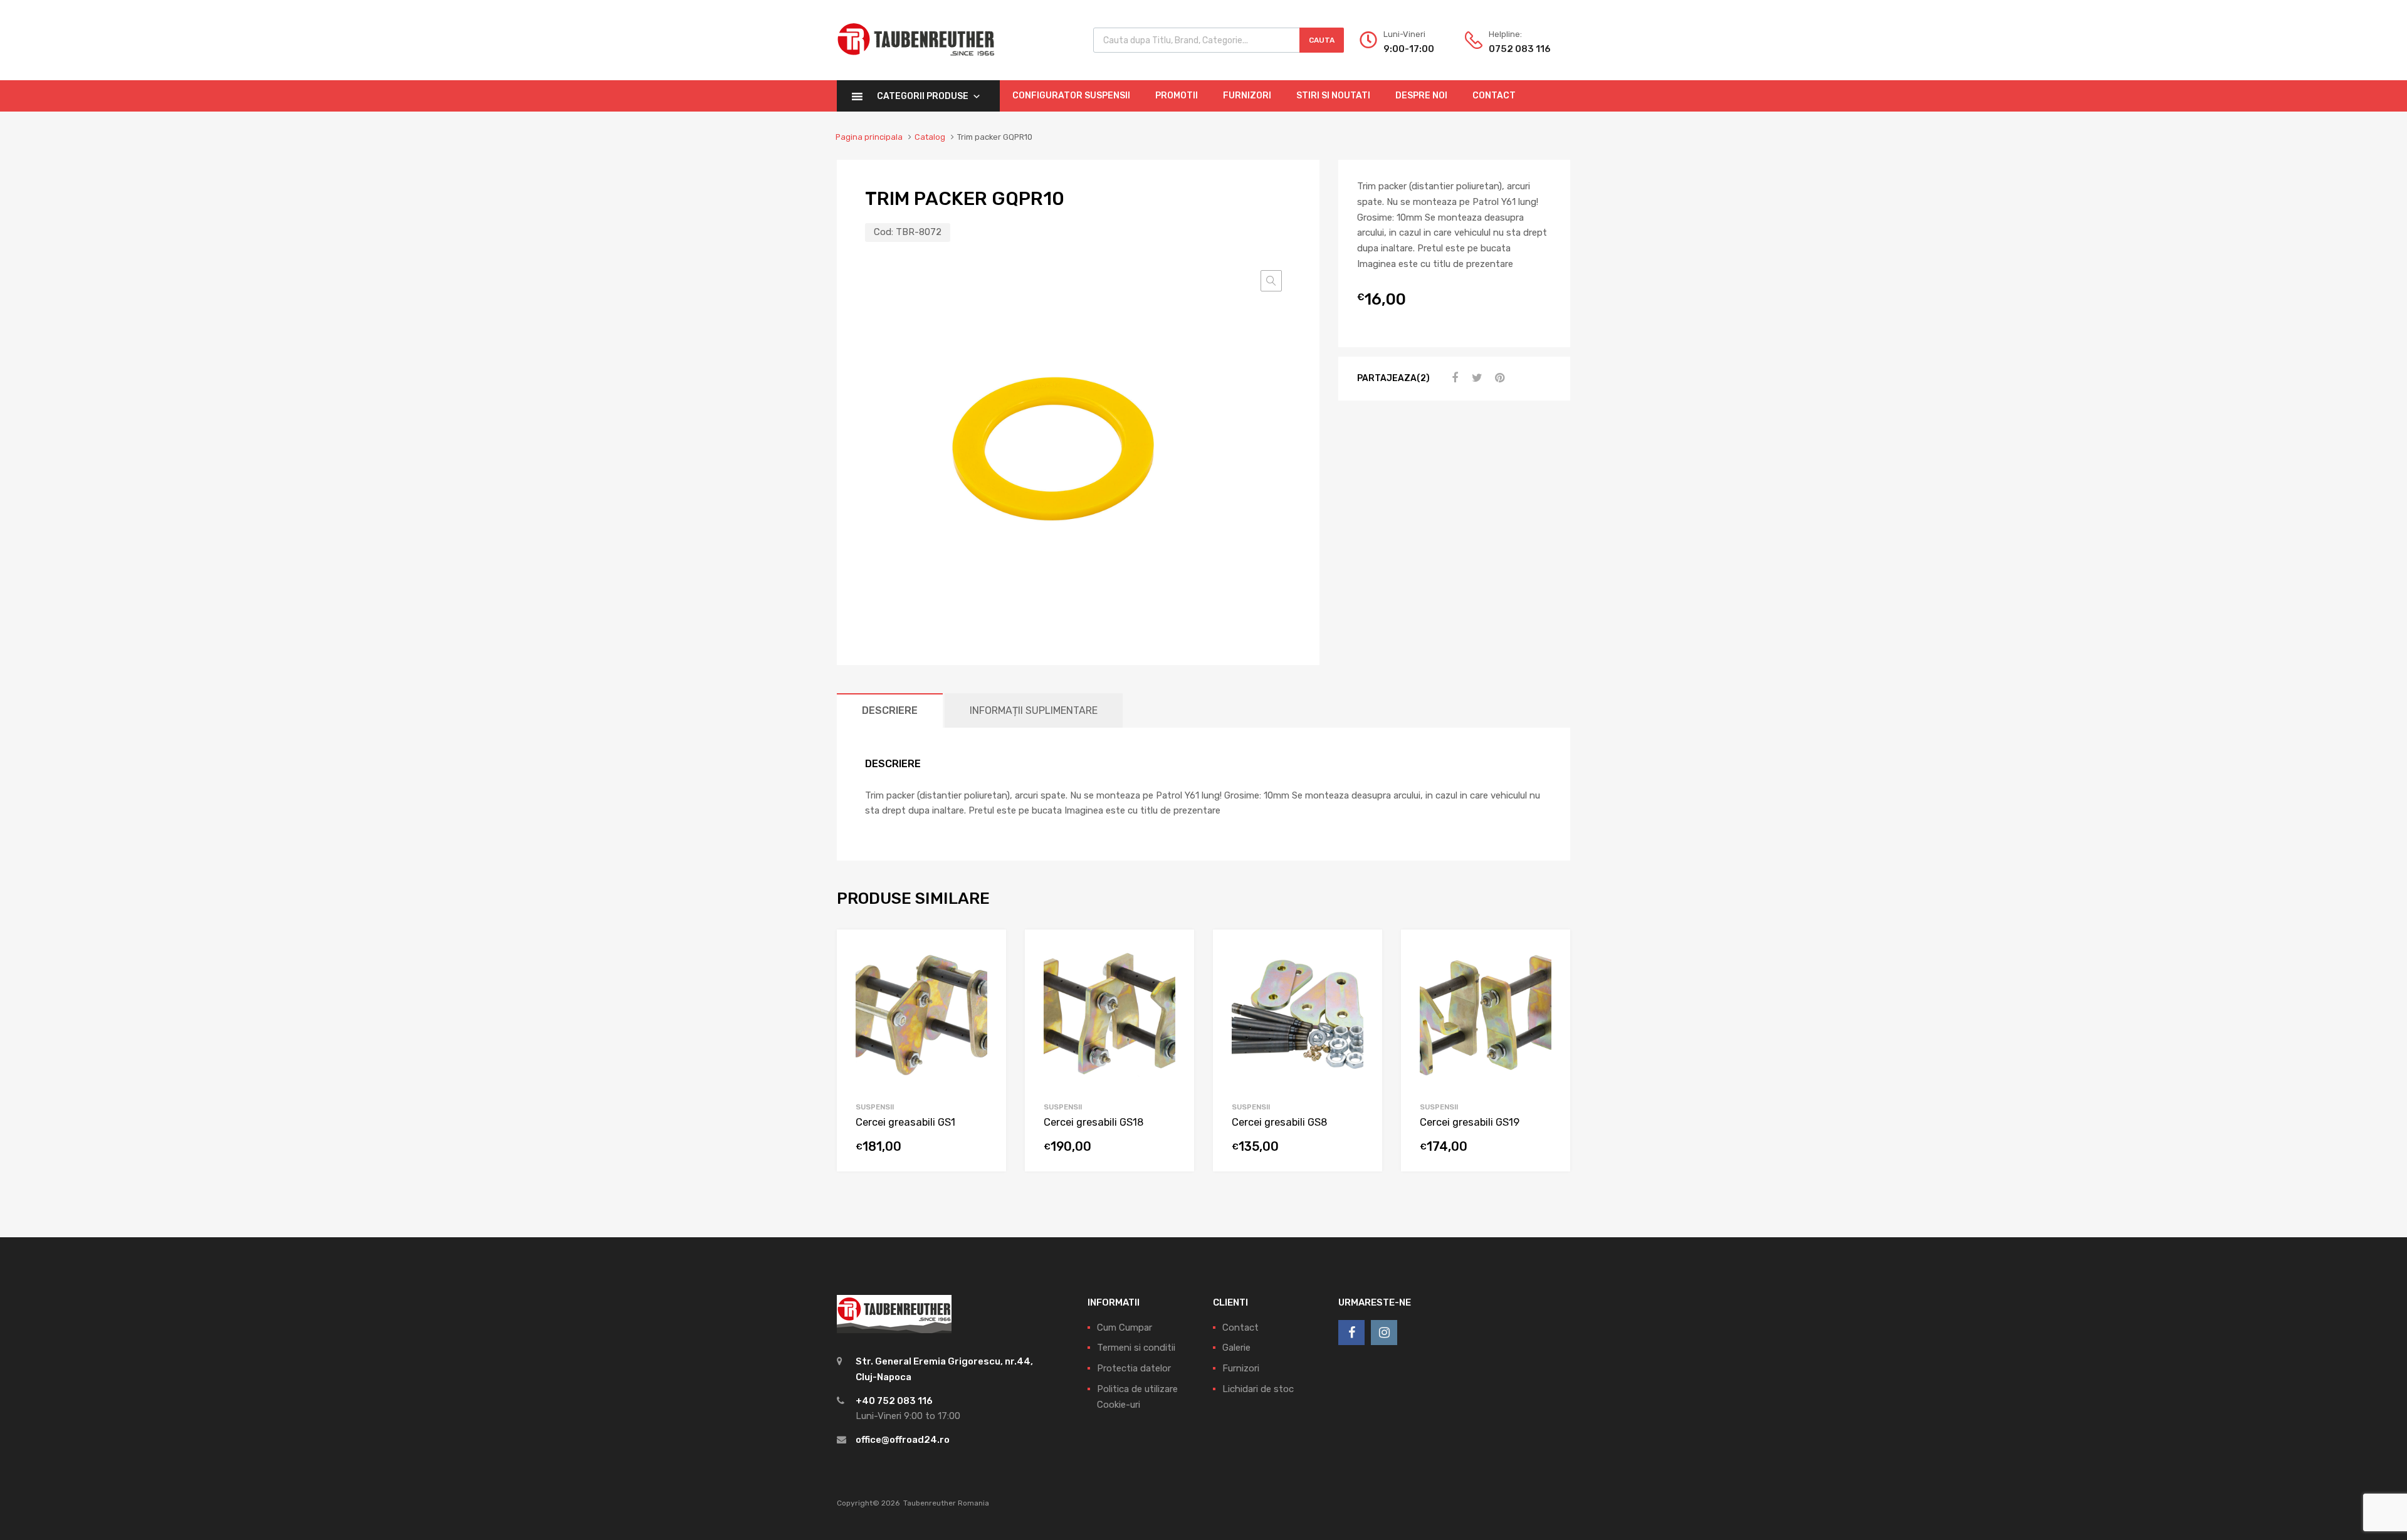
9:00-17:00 (1409, 49)
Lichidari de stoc (1258, 1389)
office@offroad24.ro (903, 1440)
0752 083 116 (1519, 49)
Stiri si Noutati (1333, 96)
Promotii (1177, 96)
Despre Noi (1421, 96)
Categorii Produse (923, 96)
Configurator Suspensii (1071, 96)
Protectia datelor (1134, 1368)
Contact (1494, 96)
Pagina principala (869, 137)
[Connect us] (1351, 1333)
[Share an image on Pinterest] (1498, 378)
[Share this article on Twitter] (1476, 378)
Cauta (1322, 40)
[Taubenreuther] (916, 63)
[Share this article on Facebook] (1453, 378)
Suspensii (875, 1107)
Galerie (1236, 1348)
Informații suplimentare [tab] (1034, 710)
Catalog (930, 137)
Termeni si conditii (1136, 1348)
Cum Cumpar (1125, 1328)
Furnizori (1247, 96)
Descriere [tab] (890, 710)
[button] (1271, 281)
